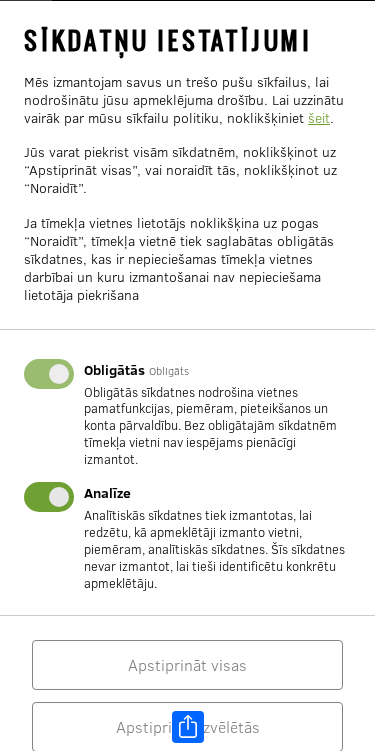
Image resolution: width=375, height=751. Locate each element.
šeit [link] (319, 117)
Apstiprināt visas (187, 665)
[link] (188, 727)
